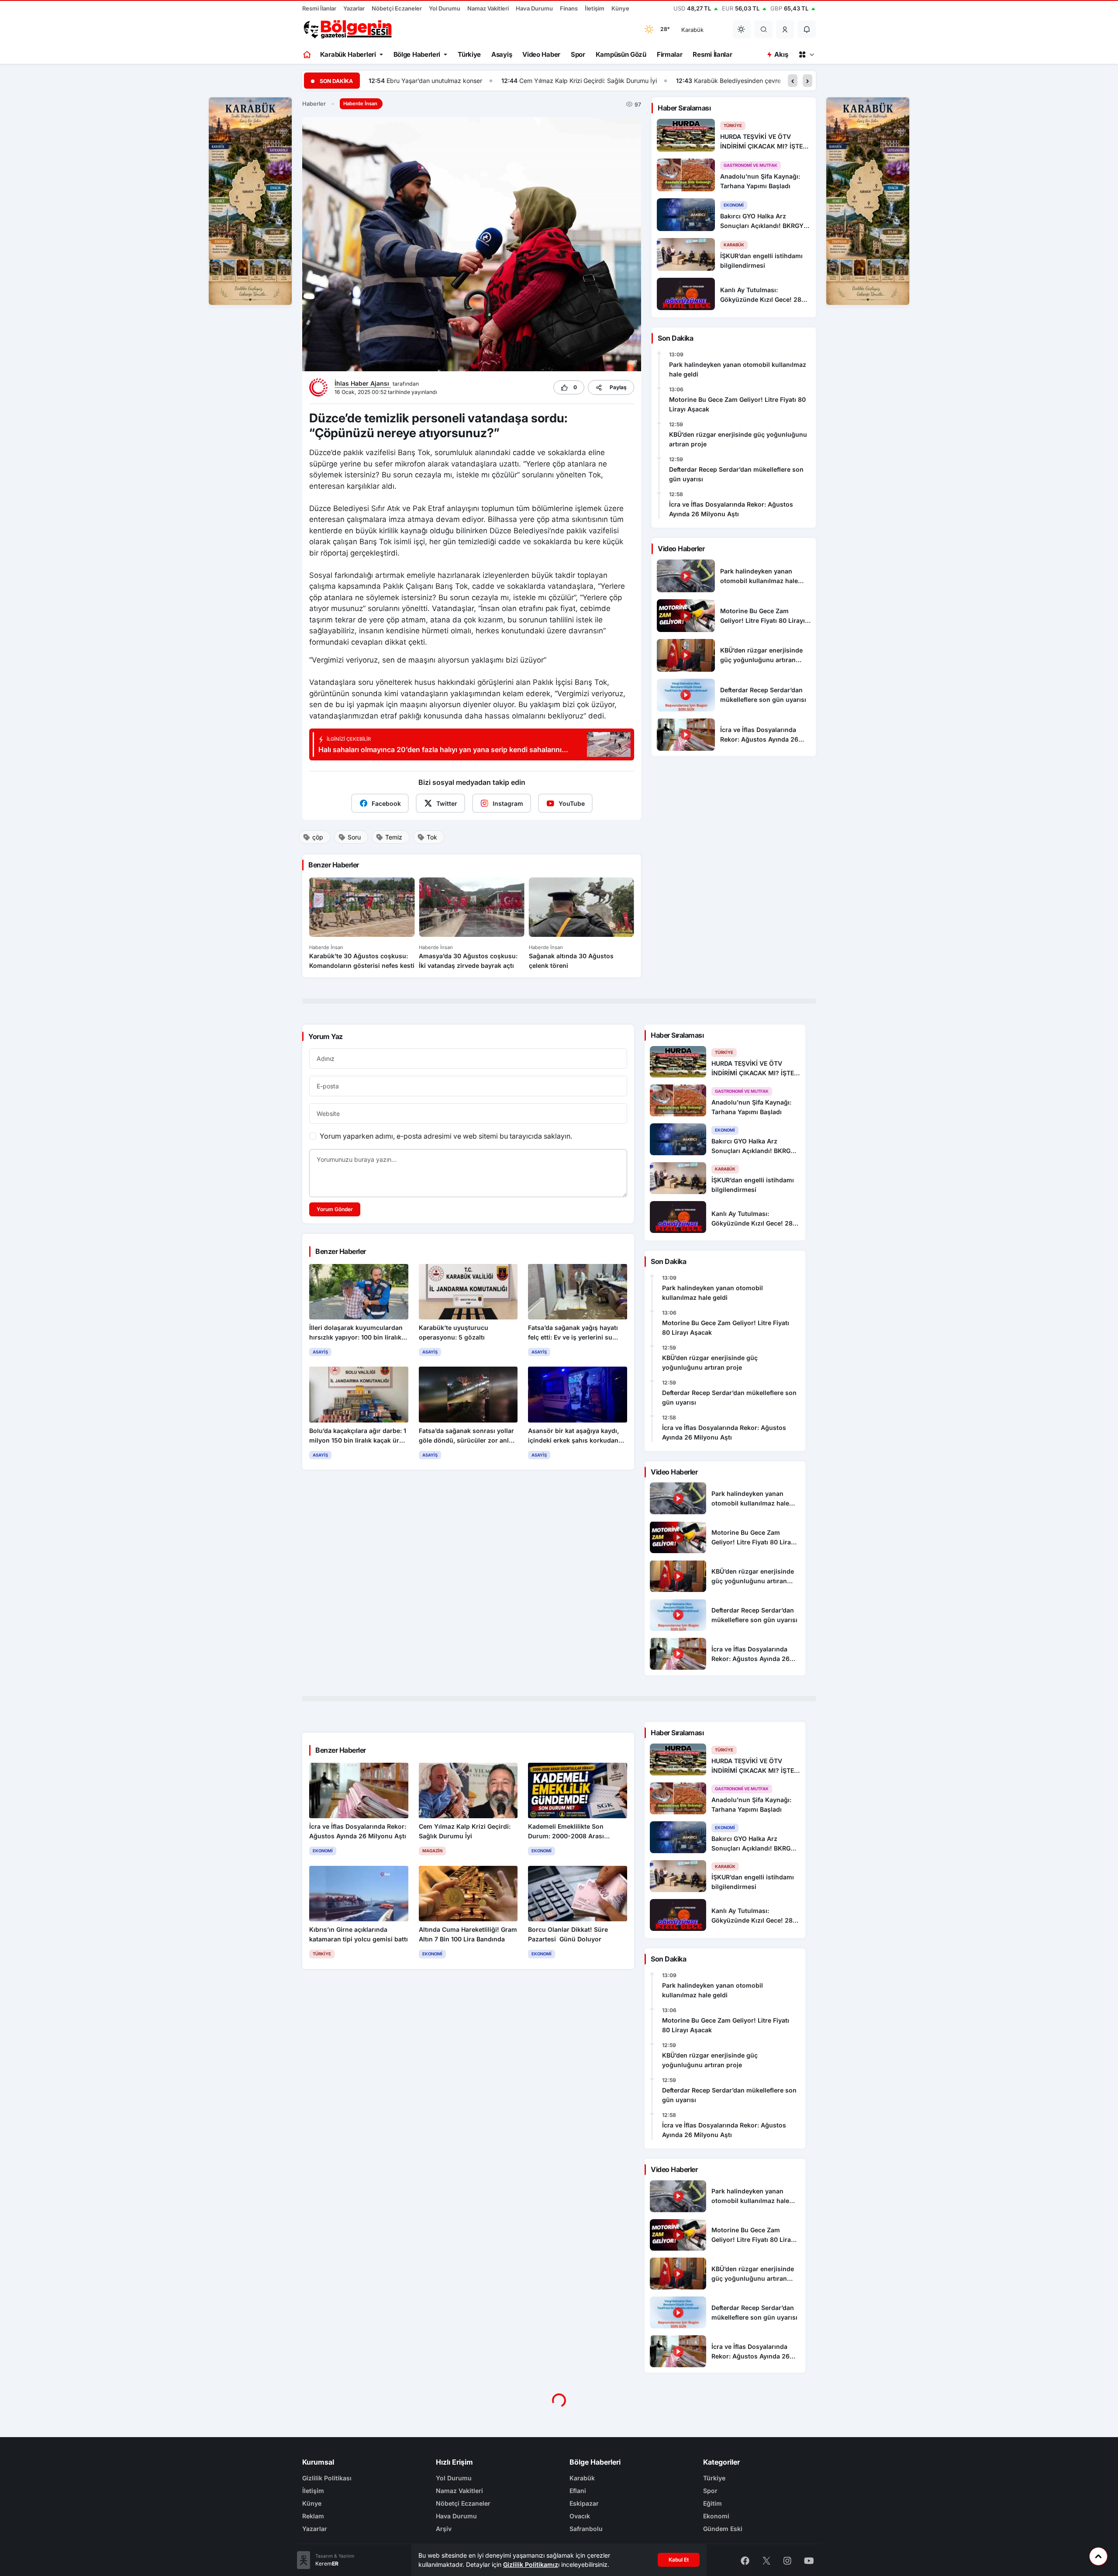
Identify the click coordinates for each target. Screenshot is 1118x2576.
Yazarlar (354, 8)
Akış (781, 54)
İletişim (595, 8)
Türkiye (469, 54)
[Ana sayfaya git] (308, 55)
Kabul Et (679, 2560)
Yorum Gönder (335, 1209)
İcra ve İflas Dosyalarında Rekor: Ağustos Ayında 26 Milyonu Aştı (731, 509)
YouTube (572, 803)
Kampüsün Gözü (621, 54)
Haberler (314, 104)
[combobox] (701, 29)
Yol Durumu (445, 8)
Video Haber (541, 54)
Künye (620, 8)
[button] (785, 29)
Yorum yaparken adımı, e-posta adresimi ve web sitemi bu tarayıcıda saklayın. (446, 1136)
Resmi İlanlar (319, 8)
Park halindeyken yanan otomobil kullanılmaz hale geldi (738, 369)
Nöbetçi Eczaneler (397, 8)
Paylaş (618, 387)
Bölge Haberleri (417, 54)
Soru (354, 837)
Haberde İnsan (360, 104)
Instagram (508, 803)
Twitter (447, 803)
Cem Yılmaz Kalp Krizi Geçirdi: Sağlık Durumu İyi (455, 81)
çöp (318, 837)
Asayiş (502, 54)
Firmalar (670, 54)
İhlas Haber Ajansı (363, 383)
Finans (569, 8)
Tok (432, 837)
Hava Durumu (534, 8)
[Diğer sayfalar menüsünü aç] (806, 55)
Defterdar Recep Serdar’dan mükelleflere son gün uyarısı (736, 474)
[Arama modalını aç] (764, 29)
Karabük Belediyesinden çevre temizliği (617, 81)
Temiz (394, 837)
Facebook (386, 803)
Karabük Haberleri (348, 54)
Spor (578, 54)
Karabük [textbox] (692, 30)
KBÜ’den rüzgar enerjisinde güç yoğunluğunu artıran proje (738, 439)
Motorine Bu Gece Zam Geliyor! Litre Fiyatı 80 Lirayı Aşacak (737, 404)
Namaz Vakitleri (488, 8)
